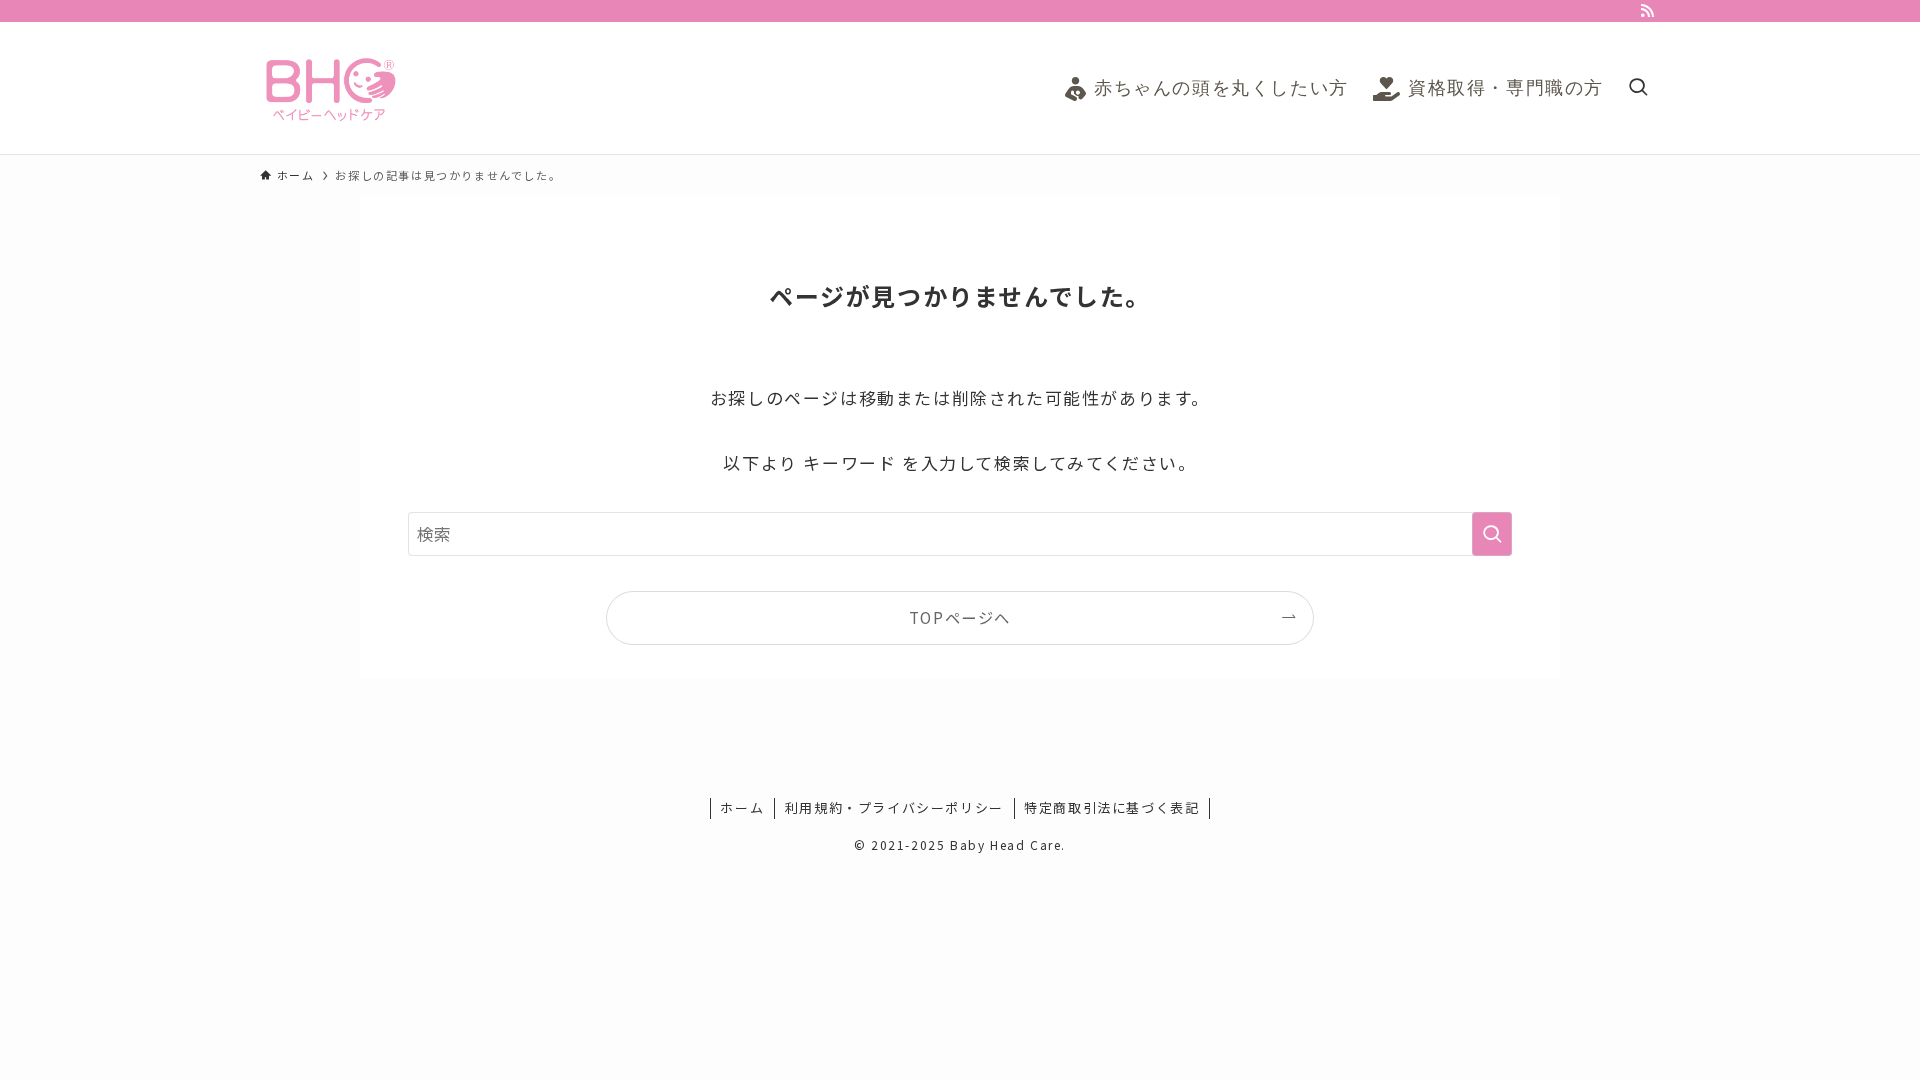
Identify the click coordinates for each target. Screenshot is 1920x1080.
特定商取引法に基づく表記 (1111, 807)
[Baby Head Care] (330, 88)
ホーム (742, 807)
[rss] (1647, 11)
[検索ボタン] (1638, 88)
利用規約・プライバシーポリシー (894, 807)
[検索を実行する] (1492, 534)
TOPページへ (960, 617)
